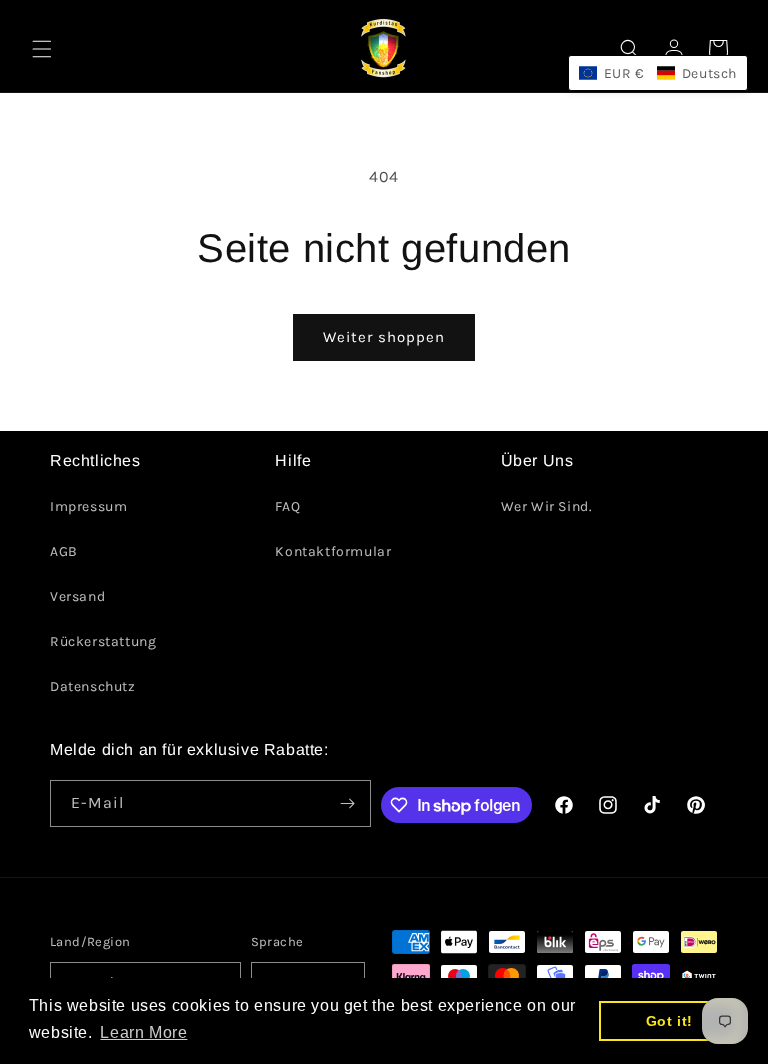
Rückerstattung (103, 641)
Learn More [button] (143, 1032)
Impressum (88, 506)
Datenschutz (93, 686)
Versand (77, 596)
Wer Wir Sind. (547, 506)
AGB (64, 551)
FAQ (287, 506)
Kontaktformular (333, 551)
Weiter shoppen (384, 337)
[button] (42, 49)
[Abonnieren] (348, 803)
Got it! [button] (669, 1021)
